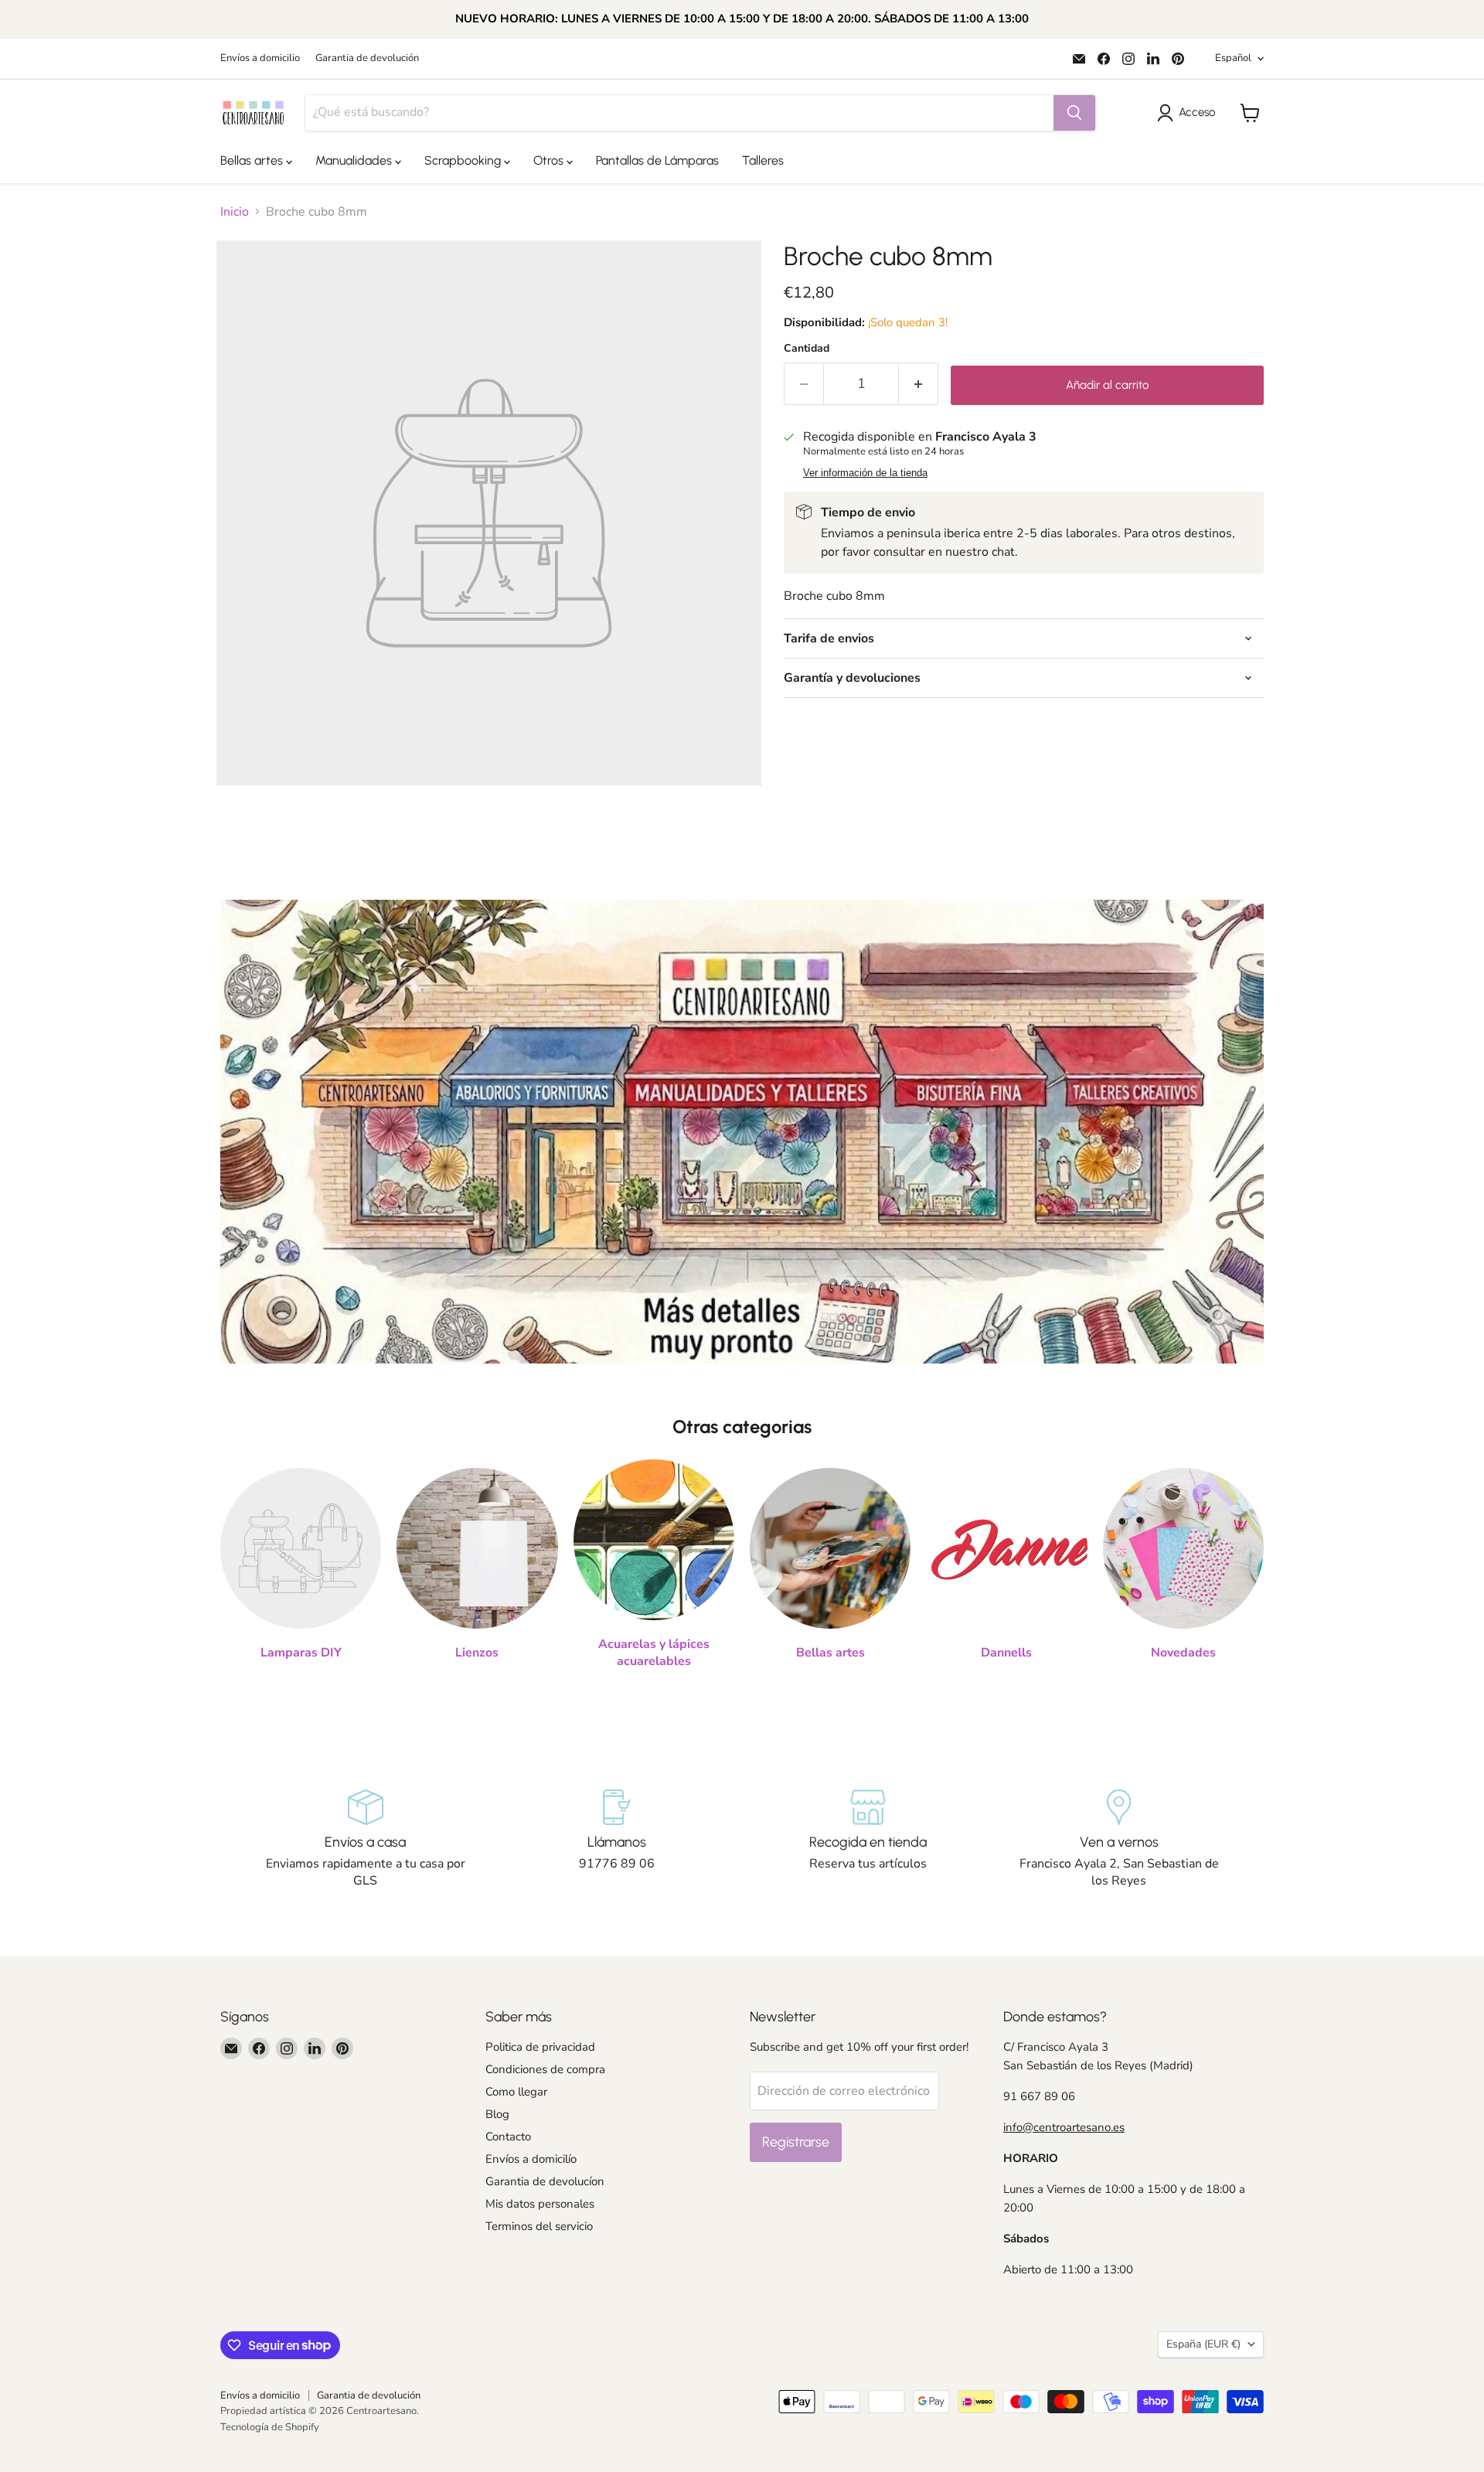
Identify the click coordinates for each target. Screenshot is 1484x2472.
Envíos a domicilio (260, 58)
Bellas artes (253, 160)
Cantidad (807, 349)
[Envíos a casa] (365, 1840)
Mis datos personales (540, 2204)
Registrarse (796, 2142)
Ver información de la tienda (865, 473)
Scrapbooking (464, 160)
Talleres (763, 160)
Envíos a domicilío (531, 2159)
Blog (497, 2114)
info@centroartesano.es (1064, 2127)
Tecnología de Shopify (270, 2427)
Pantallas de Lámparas (657, 160)
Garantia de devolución (367, 58)
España (1203, 2344)
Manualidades (355, 160)
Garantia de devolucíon (545, 2181)
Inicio (235, 212)
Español (1233, 58)
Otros (550, 160)
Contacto (508, 2137)
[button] (1189, 113)
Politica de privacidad (540, 2047)
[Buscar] (1074, 113)
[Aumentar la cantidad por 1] (919, 384)
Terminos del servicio (539, 2226)
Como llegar (516, 2092)
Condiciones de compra (545, 2069)
